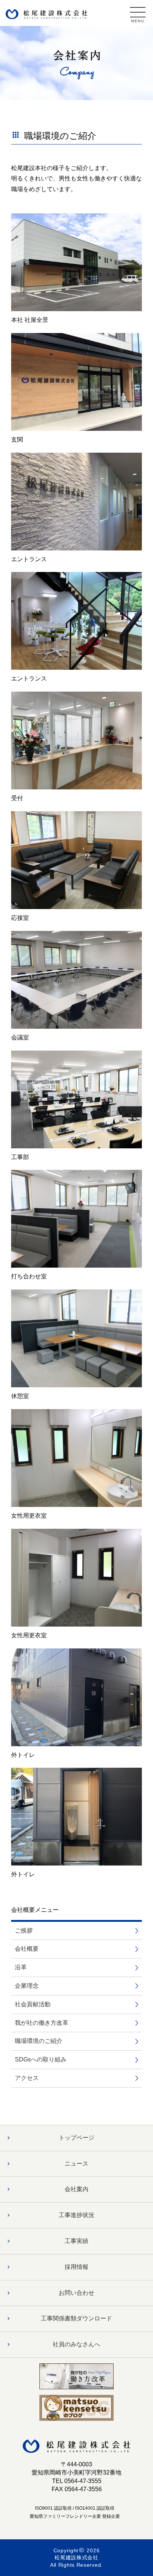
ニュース (76, 2164)
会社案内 (76, 2189)
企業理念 (27, 1986)
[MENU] (138, 12)
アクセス (27, 2078)
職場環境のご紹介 (39, 2041)
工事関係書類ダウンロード (76, 2318)
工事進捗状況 (76, 2215)
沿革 (21, 1967)
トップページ (76, 2138)
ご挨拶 (24, 1931)
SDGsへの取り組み (41, 2059)
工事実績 (76, 2241)
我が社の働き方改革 (42, 2023)
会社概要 (27, 1949)
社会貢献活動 (33, 2004)
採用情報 (76, 2267)
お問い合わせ (76, 2293)
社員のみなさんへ (76, 2344)
